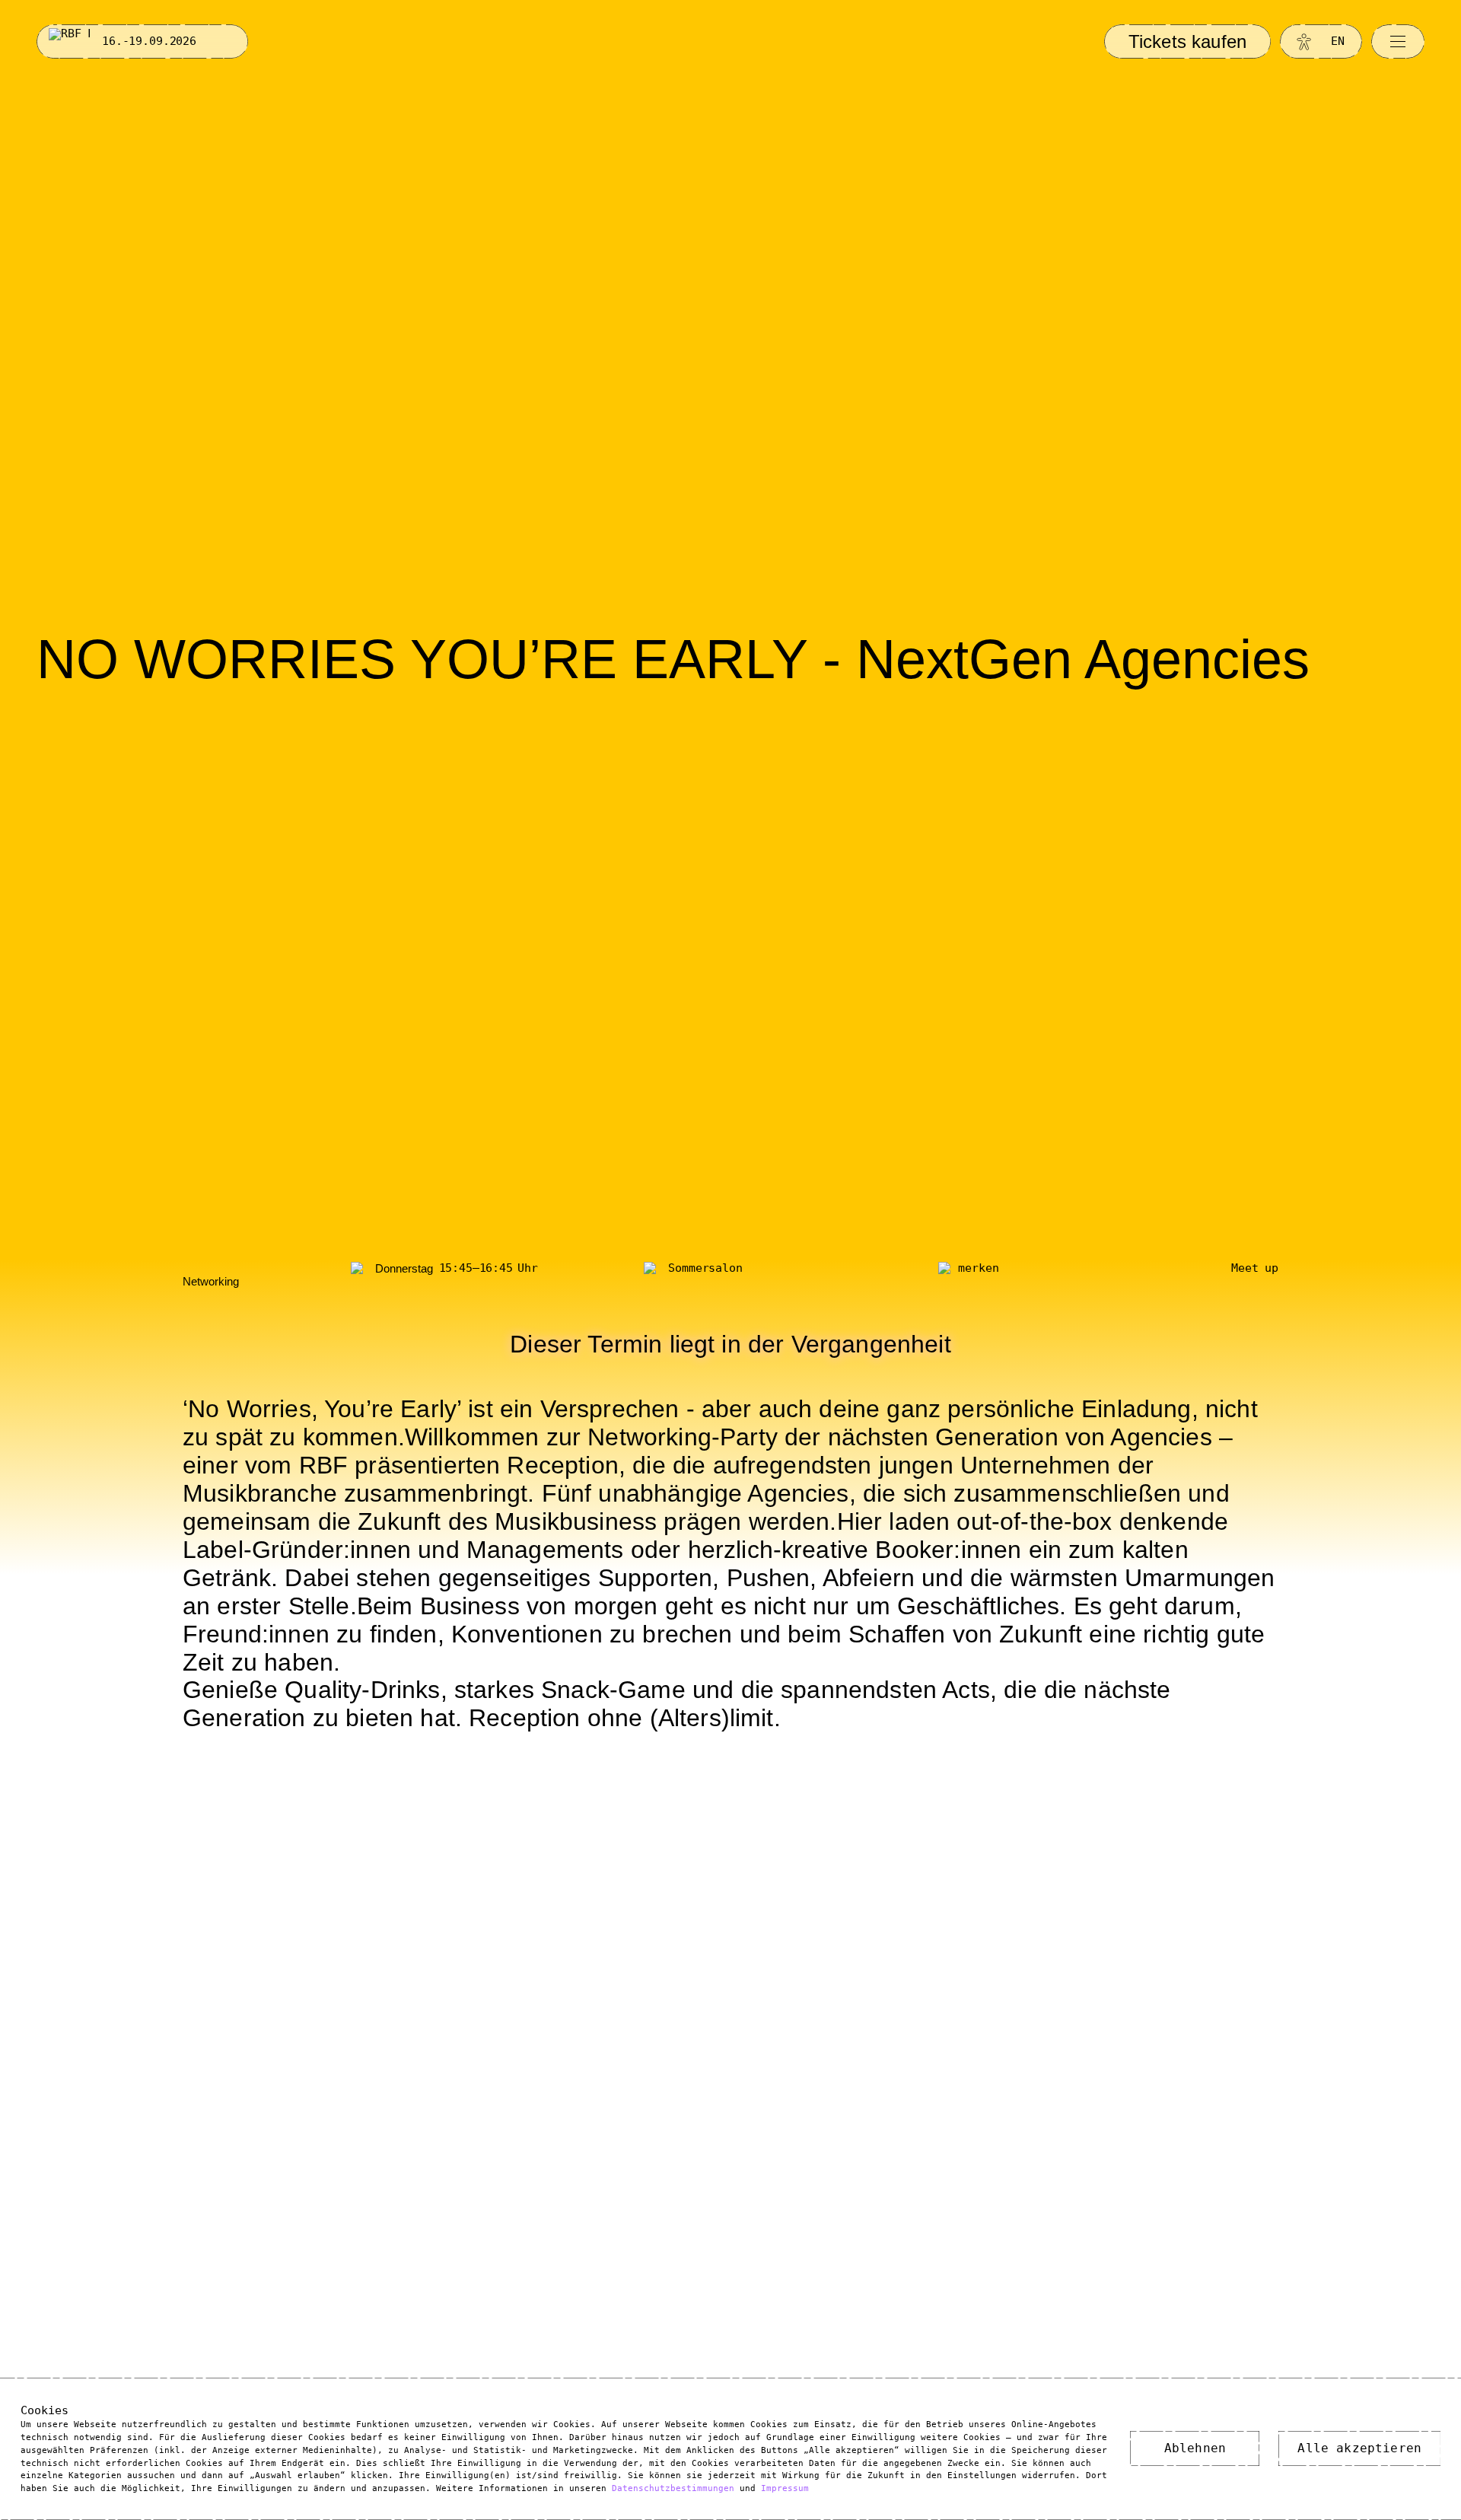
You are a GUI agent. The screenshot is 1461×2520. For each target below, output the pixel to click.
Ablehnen (1195, 2448)
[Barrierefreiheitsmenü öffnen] (1304, 41)
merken (978, 1268)
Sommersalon (705, 1268)
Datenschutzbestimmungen (673, 2488)
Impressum (785, 2488)
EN (1338, 41)
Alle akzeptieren (1359, 2448)
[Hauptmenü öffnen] (1398, 41)
